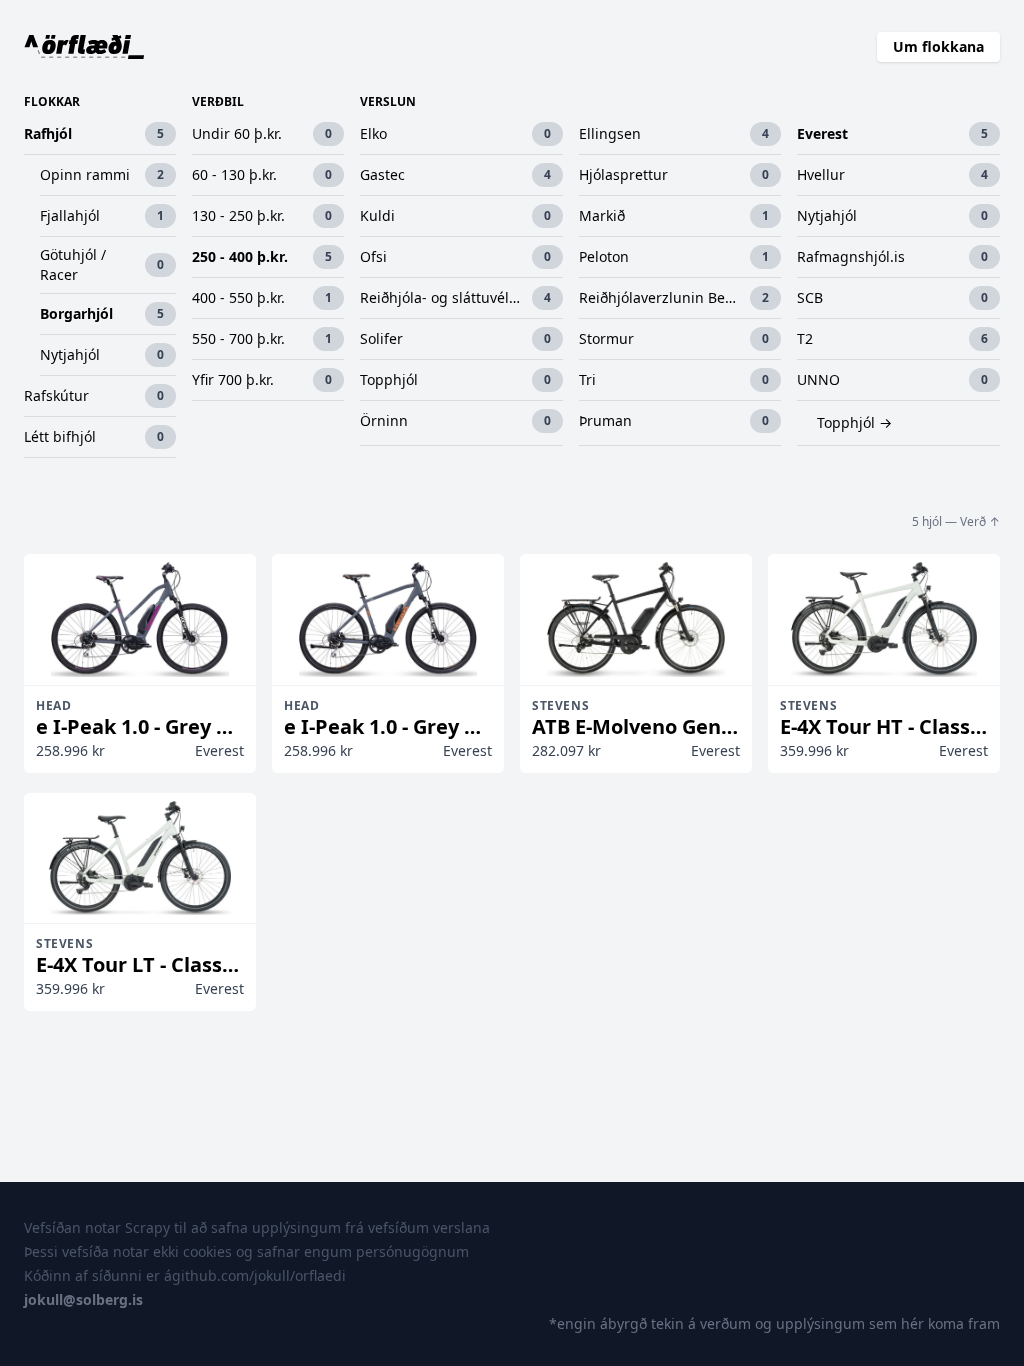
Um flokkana (938, 46)
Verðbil (218, 102)
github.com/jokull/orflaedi (259, 1275)
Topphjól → (854, 422)
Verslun (388, 102)
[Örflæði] (84, 47)
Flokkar (52, 102)
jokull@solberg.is (83, 1299)
